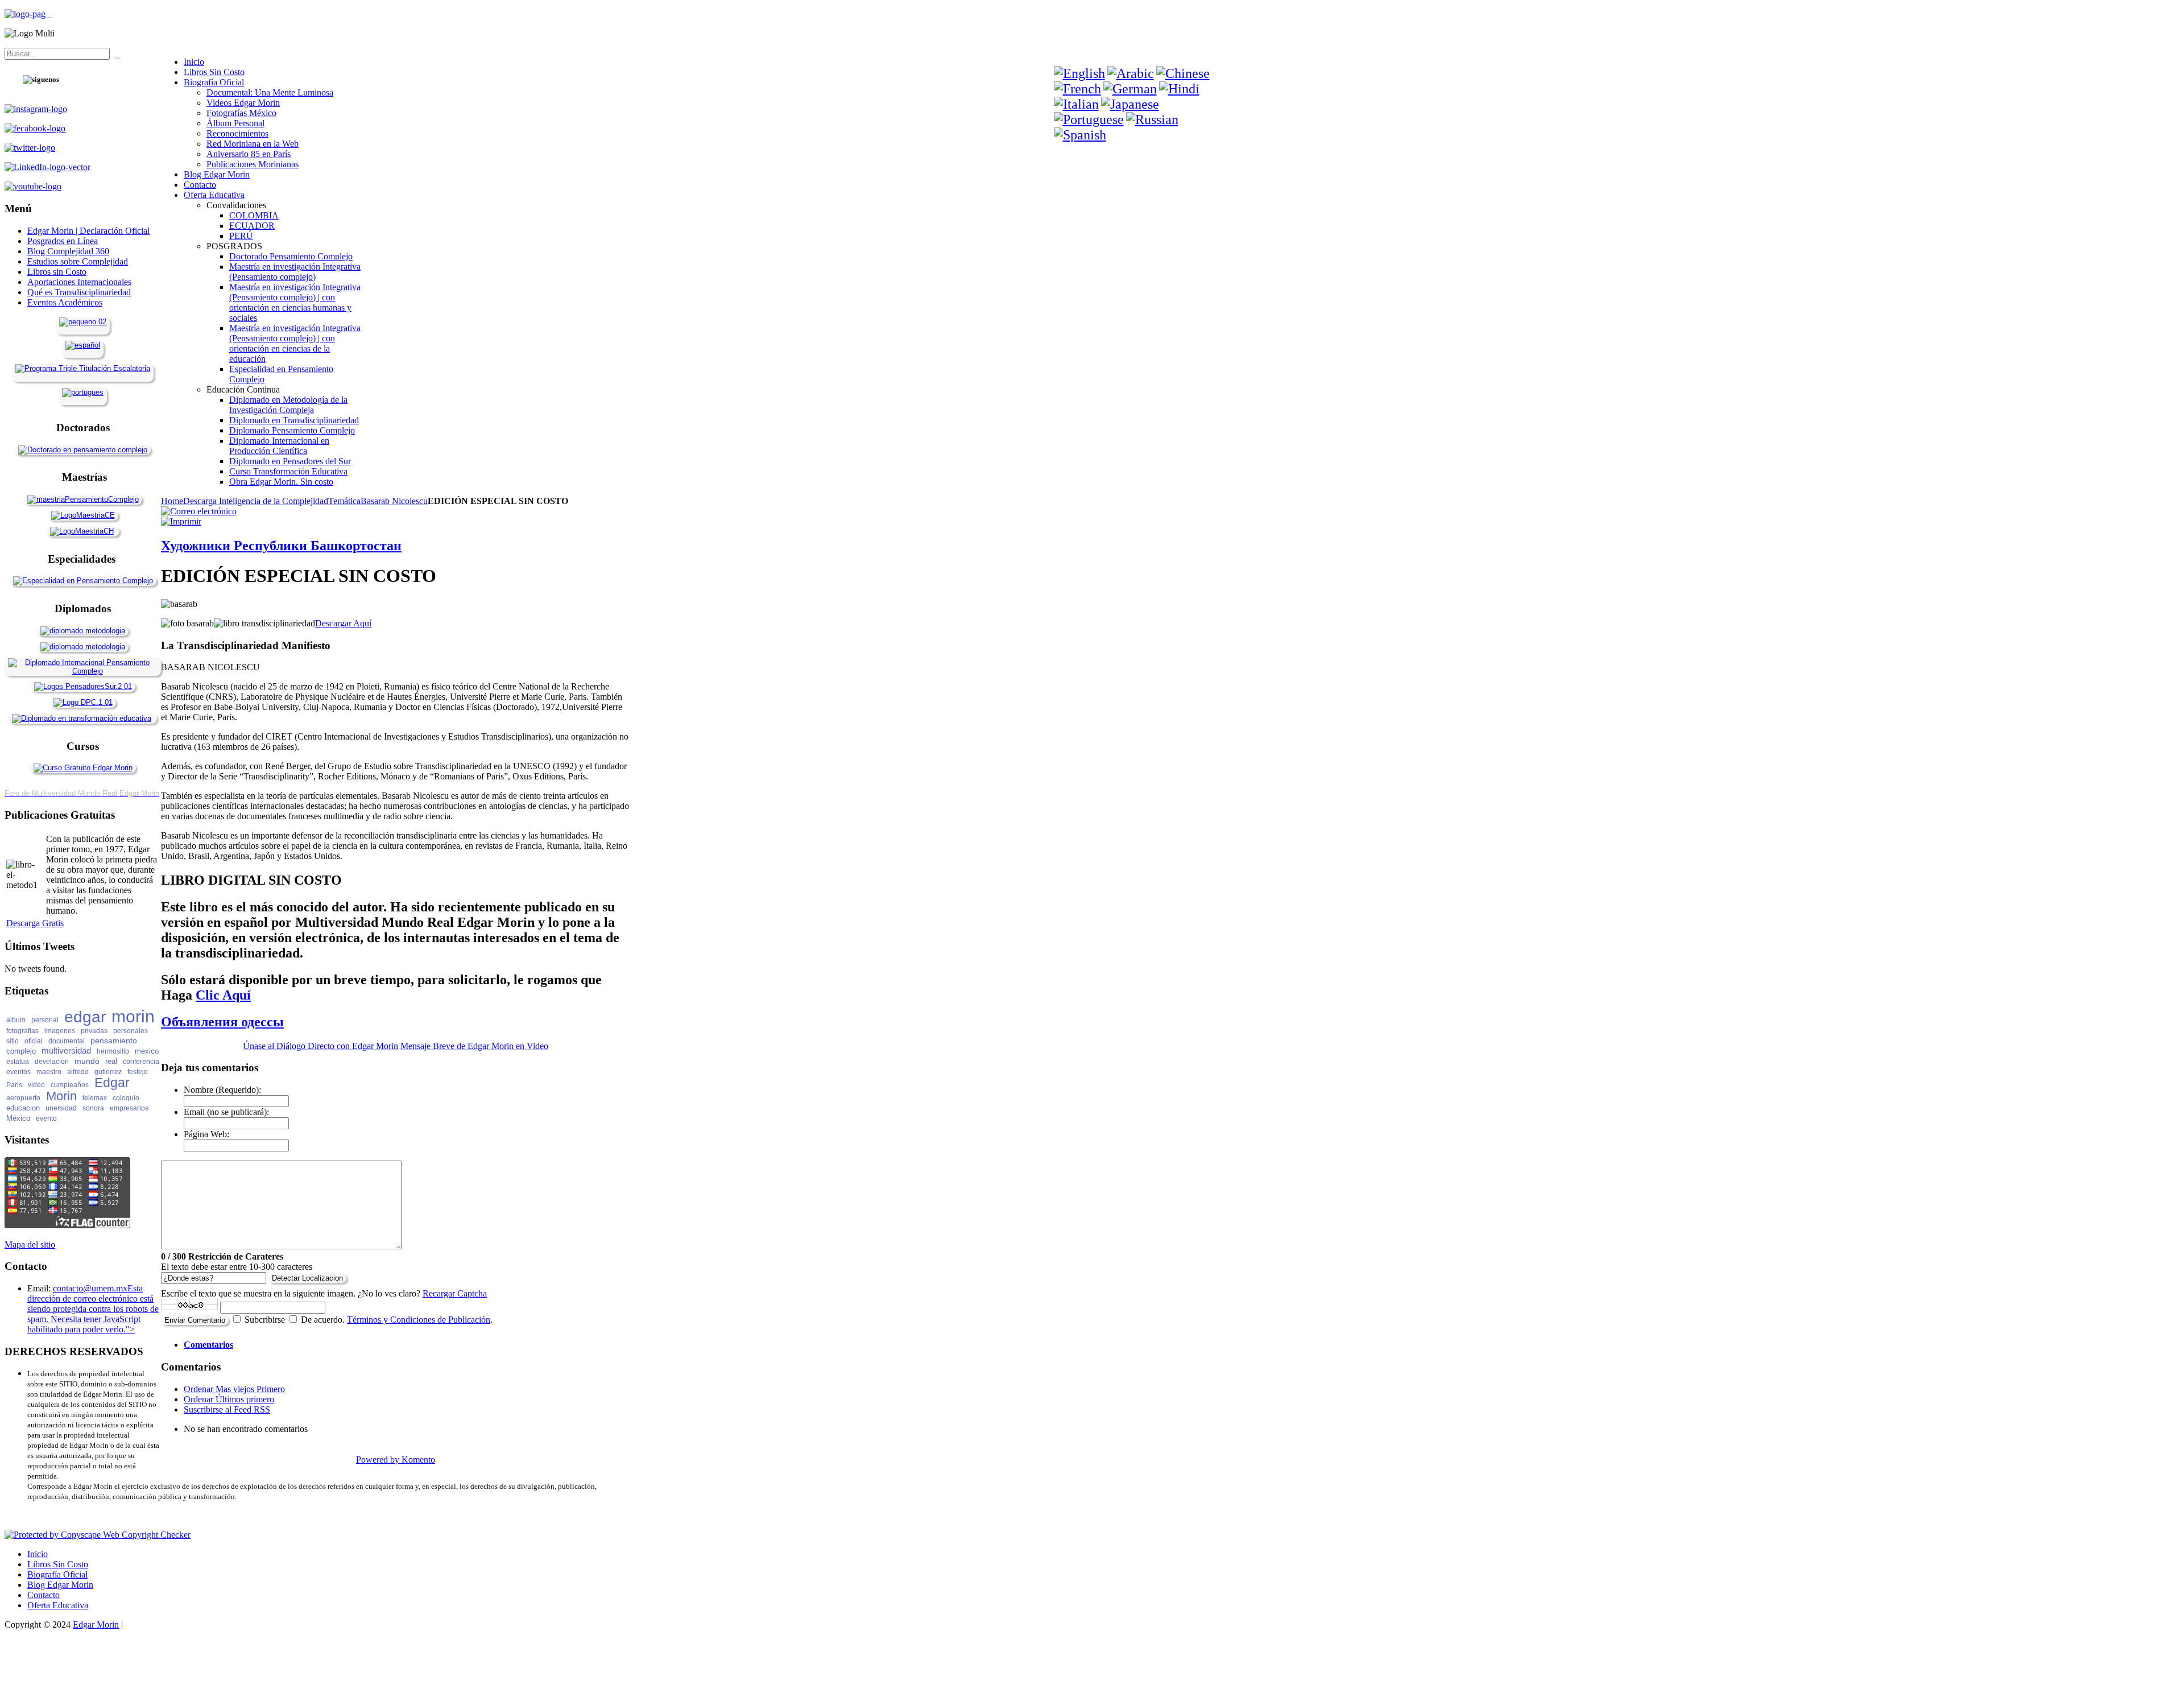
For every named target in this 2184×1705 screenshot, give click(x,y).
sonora (93, 1108)
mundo (87, 1061)
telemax (95, 1098)
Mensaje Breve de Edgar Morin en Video (474, 1046)
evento (46, 1118)
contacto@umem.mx (90, 1288)
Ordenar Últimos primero (229, 1399)
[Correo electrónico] (199, 511)
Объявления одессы (222, 1022)
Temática (344, 501)
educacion (23, 1108)
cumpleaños (70, 1085)
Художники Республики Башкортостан (281, 546)
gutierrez (108, 1072)
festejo (138, 1072)
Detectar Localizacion (307, 1278)
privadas (94, 1031)
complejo (21, 1051)
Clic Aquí (223, 995)
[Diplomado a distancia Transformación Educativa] (82, 718)
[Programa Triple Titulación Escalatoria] (83, 368)
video (36, 1085)
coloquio (126, 1098)
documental (67, 1041)
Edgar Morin (96, 1625)
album (16, 1020)
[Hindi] (1179, 89)
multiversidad (66, 1050)
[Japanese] (1130, 104)
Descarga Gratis (35, 923)
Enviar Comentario (195, 1320)
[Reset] (115, 56)
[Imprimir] (181, 521)
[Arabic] (1131, 73)
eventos (18, 1072)
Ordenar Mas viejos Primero (234, 1389)
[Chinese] (1183, 73)
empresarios (129, 1108)
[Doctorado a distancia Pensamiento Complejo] (83, 450)
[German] (1130, 89)
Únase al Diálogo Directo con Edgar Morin (320, 1046)
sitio (13, 1041)
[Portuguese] (1089, 119)
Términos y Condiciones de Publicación (419, 1320)
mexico (147, 1051)
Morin (61, 1096)
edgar (85, 1017)
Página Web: (206, 1134)
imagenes (60, 1031)
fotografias (22, 1031)
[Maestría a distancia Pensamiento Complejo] (83, 499)
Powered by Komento (396, 1460)
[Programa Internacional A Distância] (83, 392)
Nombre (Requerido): (222, 1090)
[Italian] (1076, 104)
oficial (34, 1041)
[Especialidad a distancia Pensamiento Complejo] (83, 581)
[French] (1077, 89)
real (111, 1061)
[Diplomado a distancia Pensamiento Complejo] (83, 671)
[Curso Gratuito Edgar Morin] (83, 768)
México (18, 1118)
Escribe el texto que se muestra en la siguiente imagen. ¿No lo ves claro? (324, 1293)
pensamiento (114, 1041)
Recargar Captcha (455, 1293)
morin (133, 1016)
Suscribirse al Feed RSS (227, 1409)
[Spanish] (1080, 135)
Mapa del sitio (30, 1244)
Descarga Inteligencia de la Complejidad (256, 501)
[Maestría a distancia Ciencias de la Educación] (83, 515)
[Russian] (1152, 119)
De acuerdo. (323, 1320)
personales (131, 1031)
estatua (18, 1062)
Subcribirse (265, 1320)
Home (172, 501)
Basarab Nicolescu (394, 501)
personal (45, 1020)
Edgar (112, 1083)
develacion (52, 1062)
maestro (49, 1072)
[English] (1079, 73)
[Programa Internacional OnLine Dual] (83, 345)
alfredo (78, 1072)
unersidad (61, 1108)
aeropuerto (23, 1098)
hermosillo (113, 1051)
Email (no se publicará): (226, 1112)
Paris (14, 1085)
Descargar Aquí (343, 623)
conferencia (141, 1062)
